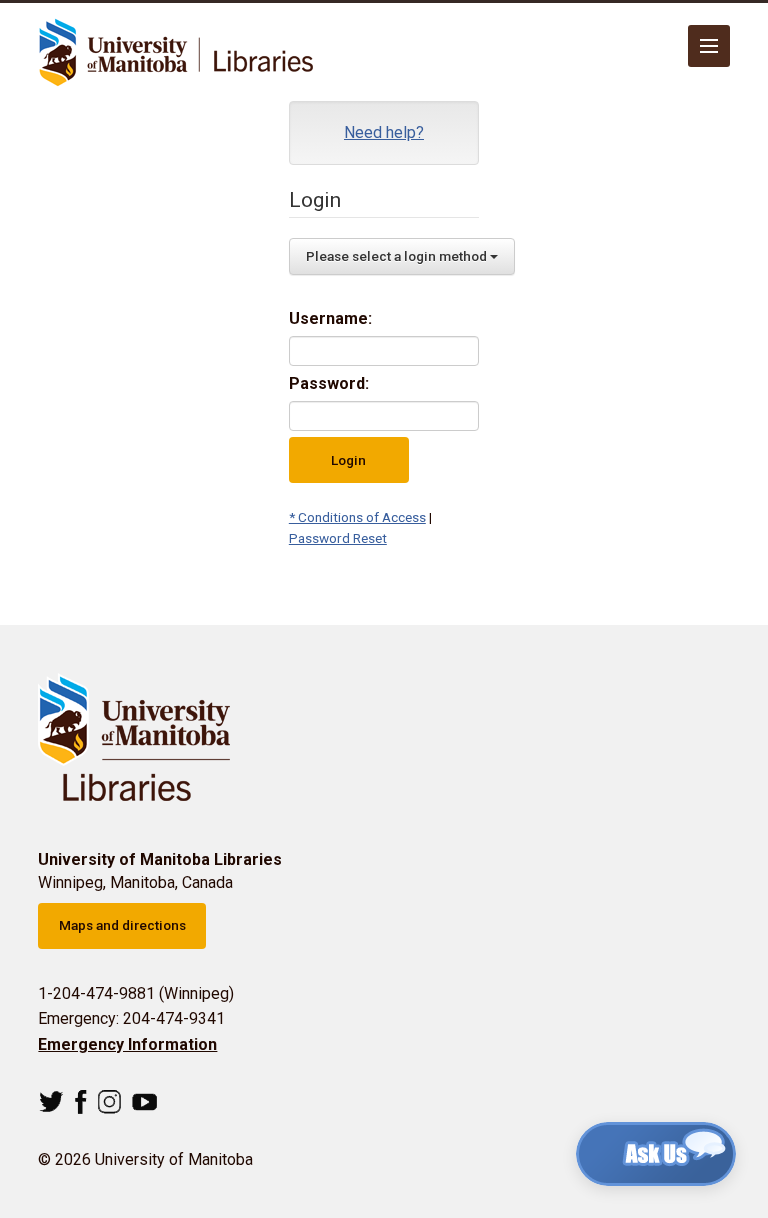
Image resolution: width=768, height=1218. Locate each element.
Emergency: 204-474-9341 (131, 1018)
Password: (329, 383)
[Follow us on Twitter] (51, 1102)
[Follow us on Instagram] (109, 1102)
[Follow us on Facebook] (81, 1102)
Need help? (384, 132)
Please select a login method (398, 256)
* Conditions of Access (357, 517)
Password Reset (338, 538)
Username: (330, 318)
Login (348, 460)
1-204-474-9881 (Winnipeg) (136, 993)
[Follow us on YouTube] (144, 1102)
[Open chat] (656, 1154)
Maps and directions (122, 925)
